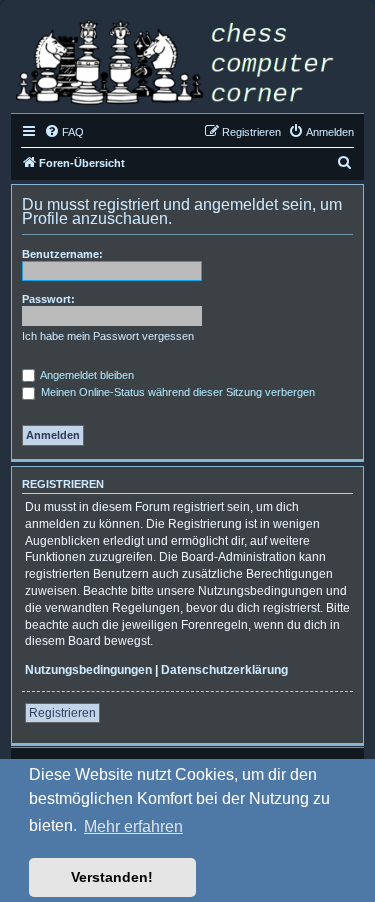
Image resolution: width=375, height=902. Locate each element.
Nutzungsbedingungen (88, 670)
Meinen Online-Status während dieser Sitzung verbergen (176, 392)
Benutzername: (62, 254)
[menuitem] (64, 132)
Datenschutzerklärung (224, 670)
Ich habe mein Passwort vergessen (108, 336)
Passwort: (48, 299)
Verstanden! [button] (112, 877)
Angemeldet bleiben (86, 375)
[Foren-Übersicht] (187, 65)
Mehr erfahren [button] (133, 826)
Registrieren (62, 713)
